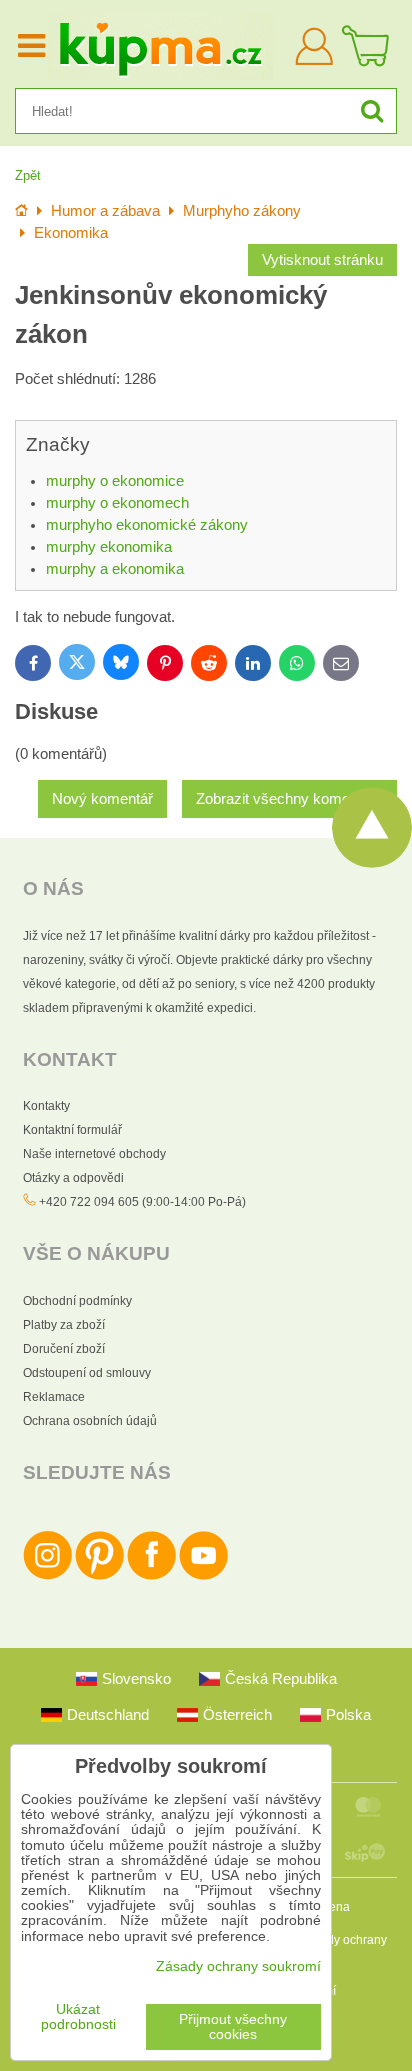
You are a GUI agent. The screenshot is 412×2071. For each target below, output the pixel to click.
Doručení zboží (64, 1349)
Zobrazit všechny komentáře (289, 799)
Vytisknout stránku (322, 260)
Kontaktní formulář (72, 1130)
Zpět (28, 175)
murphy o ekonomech (117, 503)
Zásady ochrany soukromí (238, 1966)
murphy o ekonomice (115, 481)
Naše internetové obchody (94, 1154)
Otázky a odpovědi (73, 1178)
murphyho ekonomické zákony (147, 525)
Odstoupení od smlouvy (87, 1373)
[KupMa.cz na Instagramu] (47, 1576)
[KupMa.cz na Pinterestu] (99, 1576)
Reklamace (54, 1397)
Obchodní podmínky (77, 1301)
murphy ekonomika (109, 547)
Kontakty (46, 1106)
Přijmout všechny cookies (233, 2027)
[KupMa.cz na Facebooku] (151, 1576)
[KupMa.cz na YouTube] (203, 1576)
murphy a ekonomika (115, 569)
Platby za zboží (64, 1325)
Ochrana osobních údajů (90, 1421)
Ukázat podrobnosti (78, 2017)
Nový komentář (102, 799)
